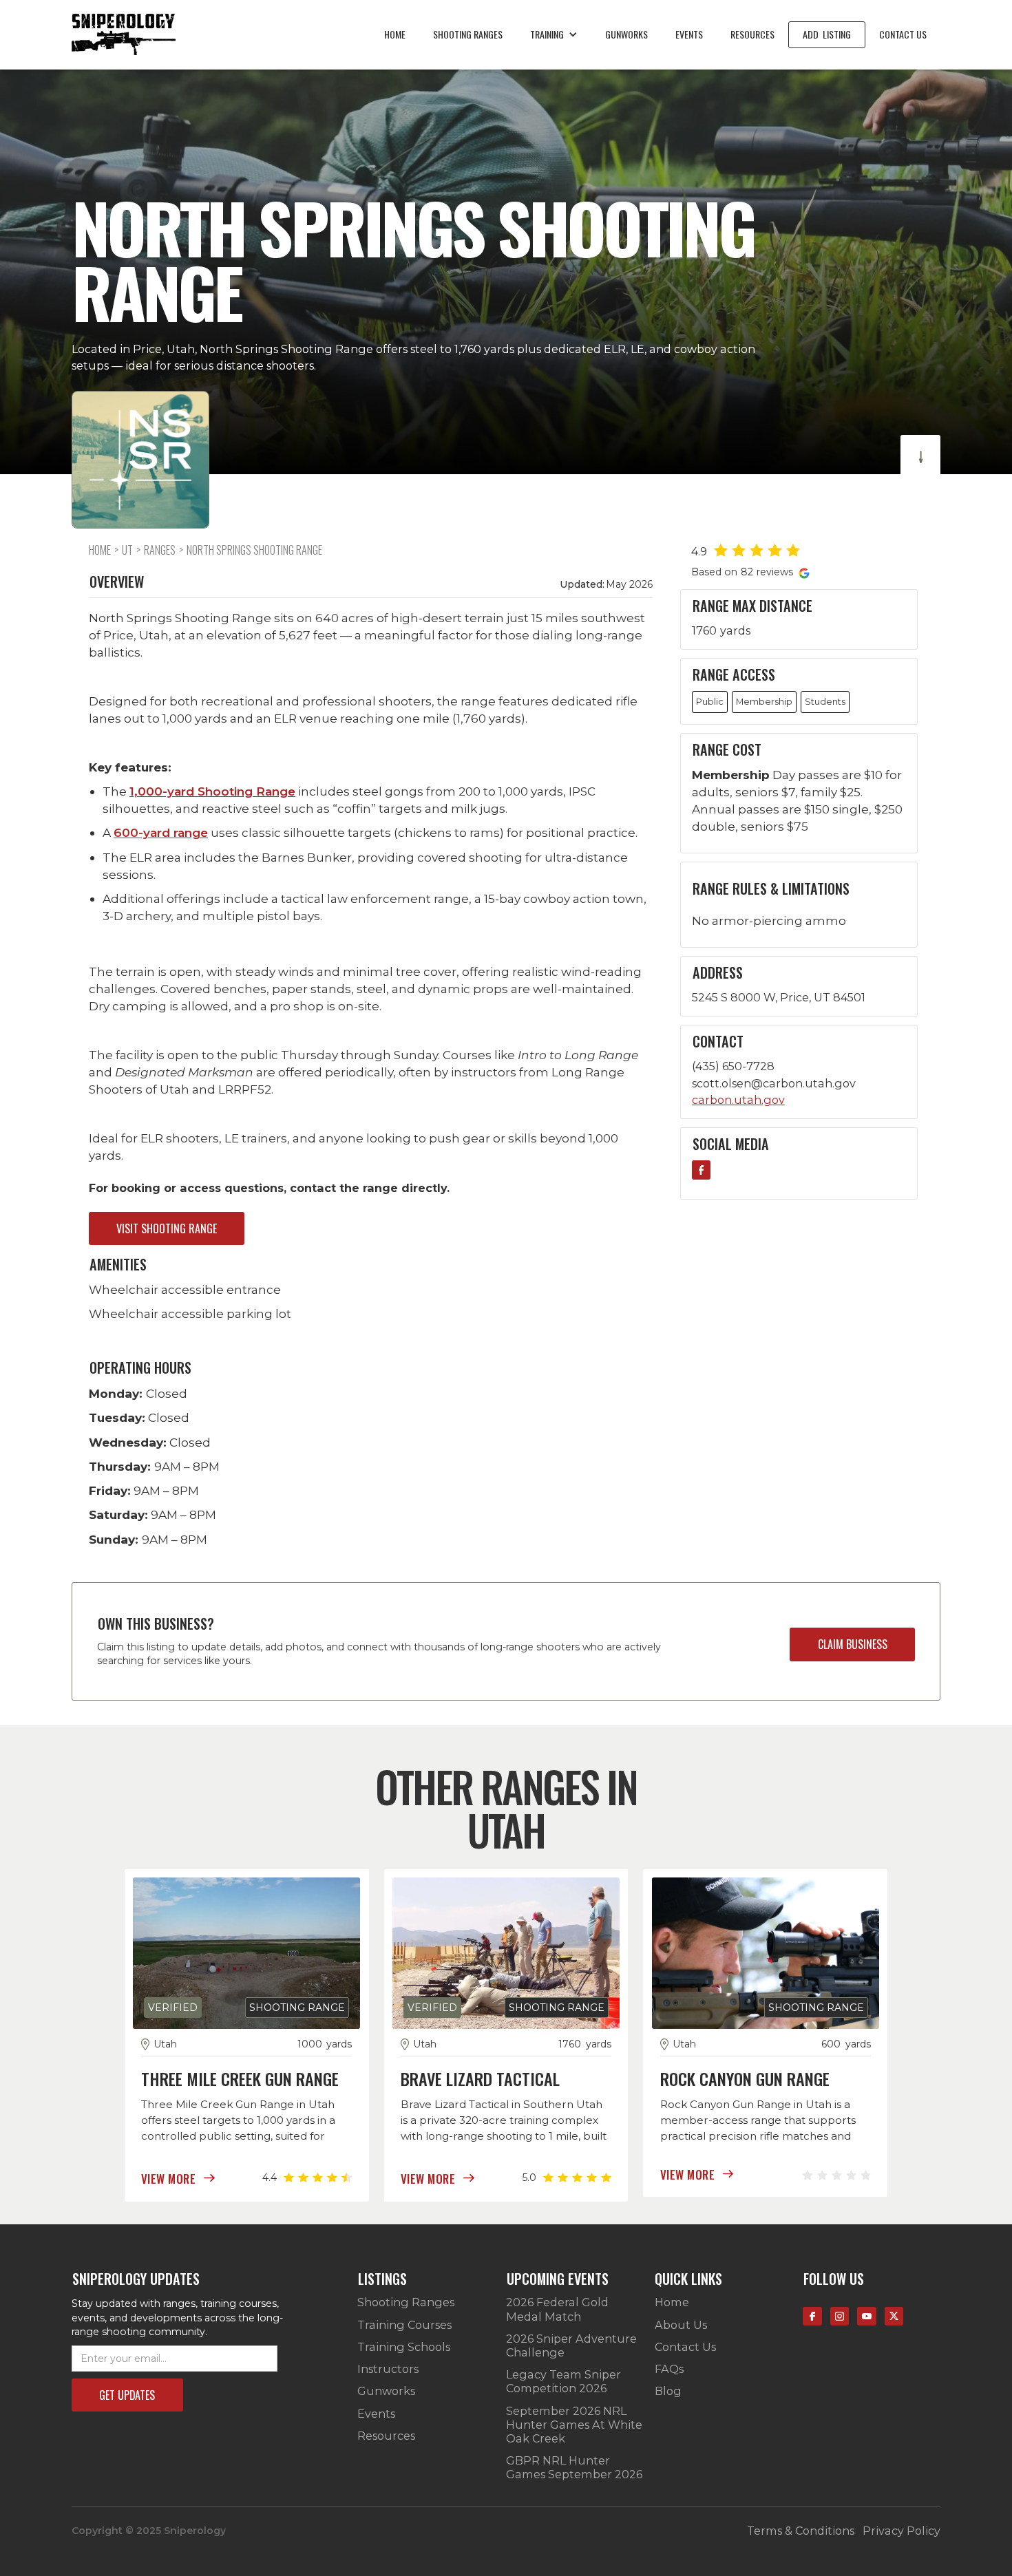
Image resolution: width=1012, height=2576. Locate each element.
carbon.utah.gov (738, 1100)
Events (689, 34)
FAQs (669, 2369)
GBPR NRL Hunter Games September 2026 (574, 2467)
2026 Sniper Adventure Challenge (571, 2345)
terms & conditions (801, 2531)
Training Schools (404, 2347)
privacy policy (902, 2531)
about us (681, 2325)
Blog (668, 2391)
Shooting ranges (468, 34)
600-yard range (161, 832)
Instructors (388, 2369)
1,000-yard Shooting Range (212, 791)
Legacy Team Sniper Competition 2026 (563, 2381)
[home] (124, 34)
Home (395, 34)
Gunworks (626, 34)
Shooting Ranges (406, 2302)
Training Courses (404, 2325)
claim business (853, 1644)
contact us (903, 34)
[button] (554, 34)
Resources (752, 34)
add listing (827, 34)
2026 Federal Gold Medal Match (557, 2309)
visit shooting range (167, 1228)
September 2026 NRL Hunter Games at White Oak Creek (574, 2425)
